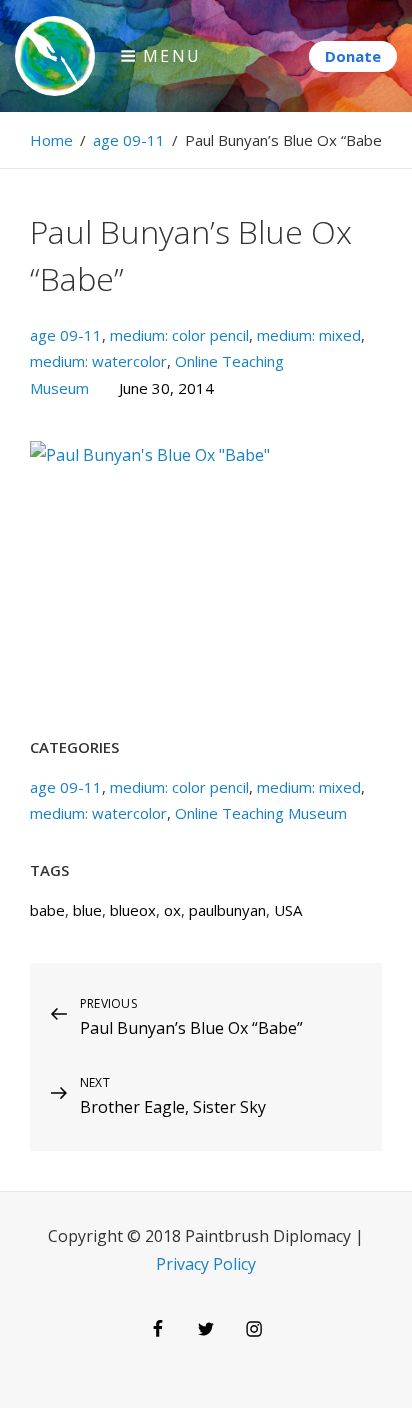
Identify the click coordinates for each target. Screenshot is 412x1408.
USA (288, 910)
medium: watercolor (98, 361)
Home (51, 140)
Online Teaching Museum (261, 813)
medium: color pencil (179, 335)
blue (87, 910)
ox (172, 910)
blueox (133, 910)
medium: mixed (309, 335)
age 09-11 (129, 140)
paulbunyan (227, 910)
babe (47, 910)
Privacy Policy (206, 1264)
